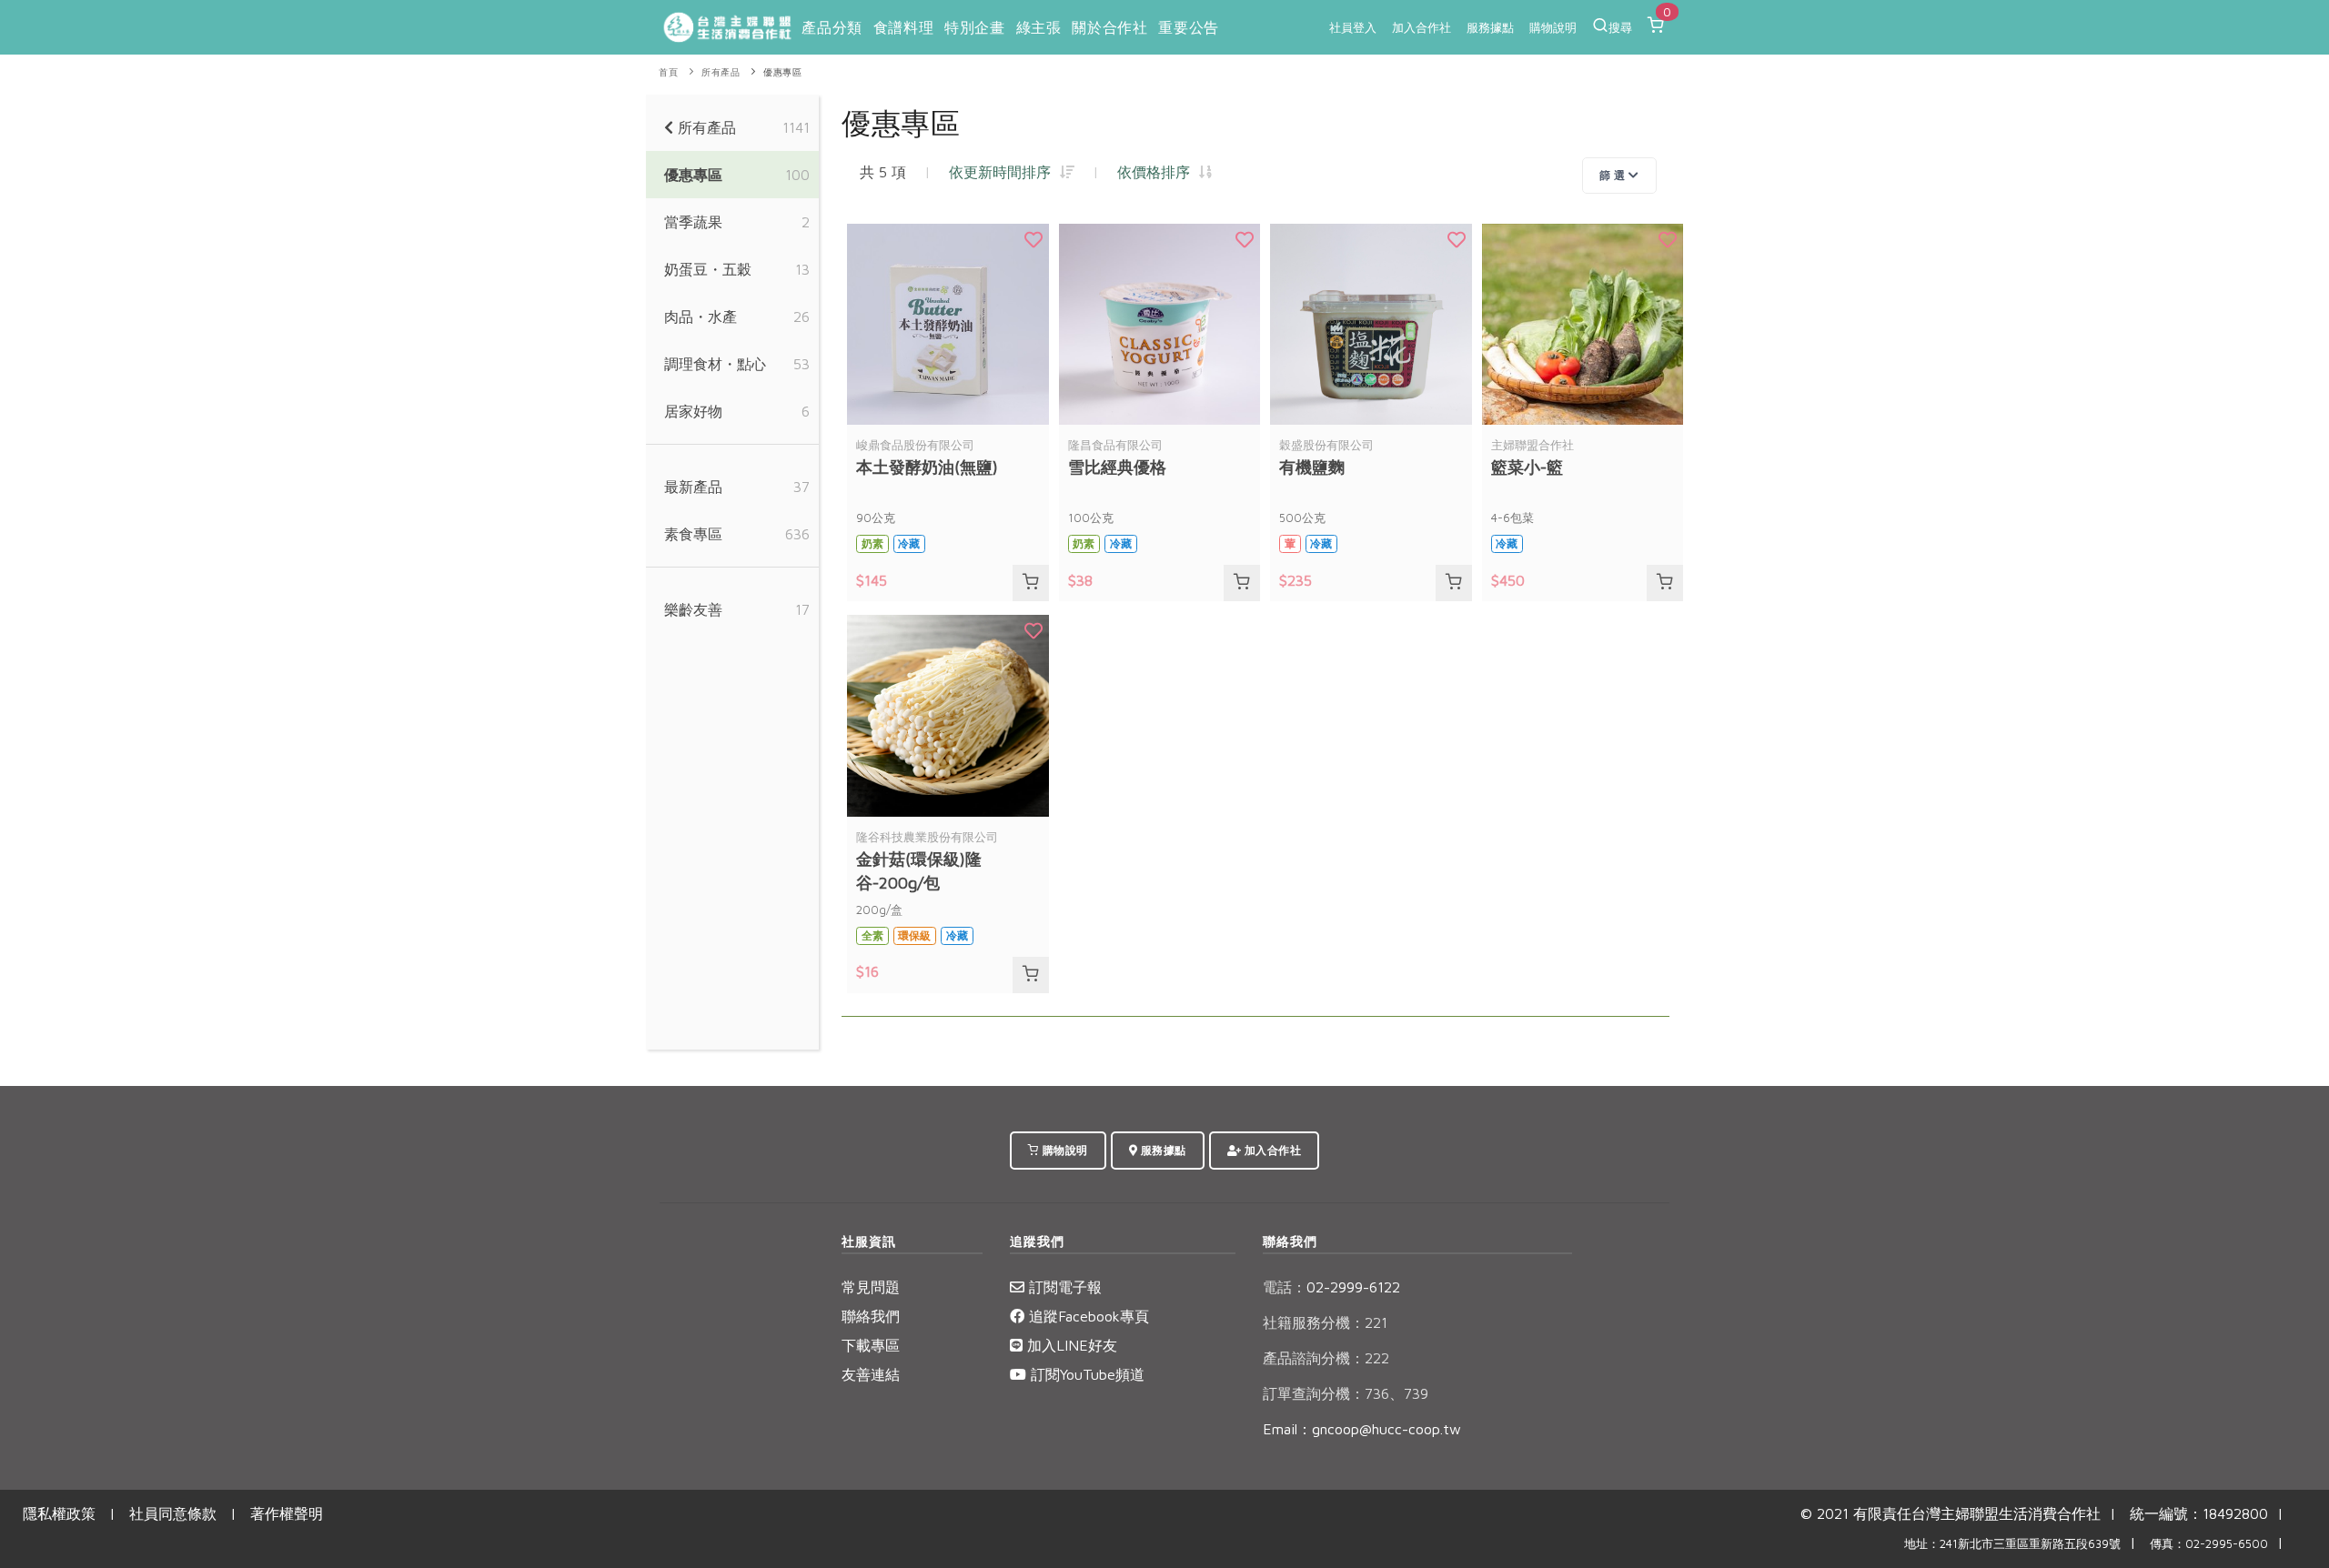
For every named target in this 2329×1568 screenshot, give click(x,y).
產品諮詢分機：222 (1326, 1358)
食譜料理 (903, 27)
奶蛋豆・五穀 (708, 269)
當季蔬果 (693, 222)
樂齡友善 (693, 609)
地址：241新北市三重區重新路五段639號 (2012, 1544)
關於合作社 (1109, 27)
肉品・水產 (701, 317)
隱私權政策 (59, 1513)
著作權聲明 (287, 1513)
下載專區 (871, 1345)
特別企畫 (974, 27)
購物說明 (1553, 27)
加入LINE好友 (1070, 1345)
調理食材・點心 (715, 364)
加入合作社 (1422, 27)
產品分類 (832, 27)
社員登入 (1353, 27)
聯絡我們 (871, 1316)
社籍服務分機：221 (1325, 1322)
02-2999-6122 (1331, 1287)
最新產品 (693, 487)
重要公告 (1188, 27)
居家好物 (693, 411)
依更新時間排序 (1004, 172)
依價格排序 (1158, 172)
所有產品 (721, 72)
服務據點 (1490, 27)
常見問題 (871, 1287)
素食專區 (693, 534)
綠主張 (1039, 27)
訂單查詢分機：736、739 (1346, 1393)
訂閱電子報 (1063, 1287)
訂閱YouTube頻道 (1085, 1374)
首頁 (668, 72)
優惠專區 (782, 72)
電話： (1285, 1287)
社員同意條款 (173, 1513)
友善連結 (871, 1374)
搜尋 (1620, 27)
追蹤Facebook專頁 (1087, 1316)
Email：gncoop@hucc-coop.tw (1362, 1429)
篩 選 (1614, 175)
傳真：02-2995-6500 (2209, 1544)
